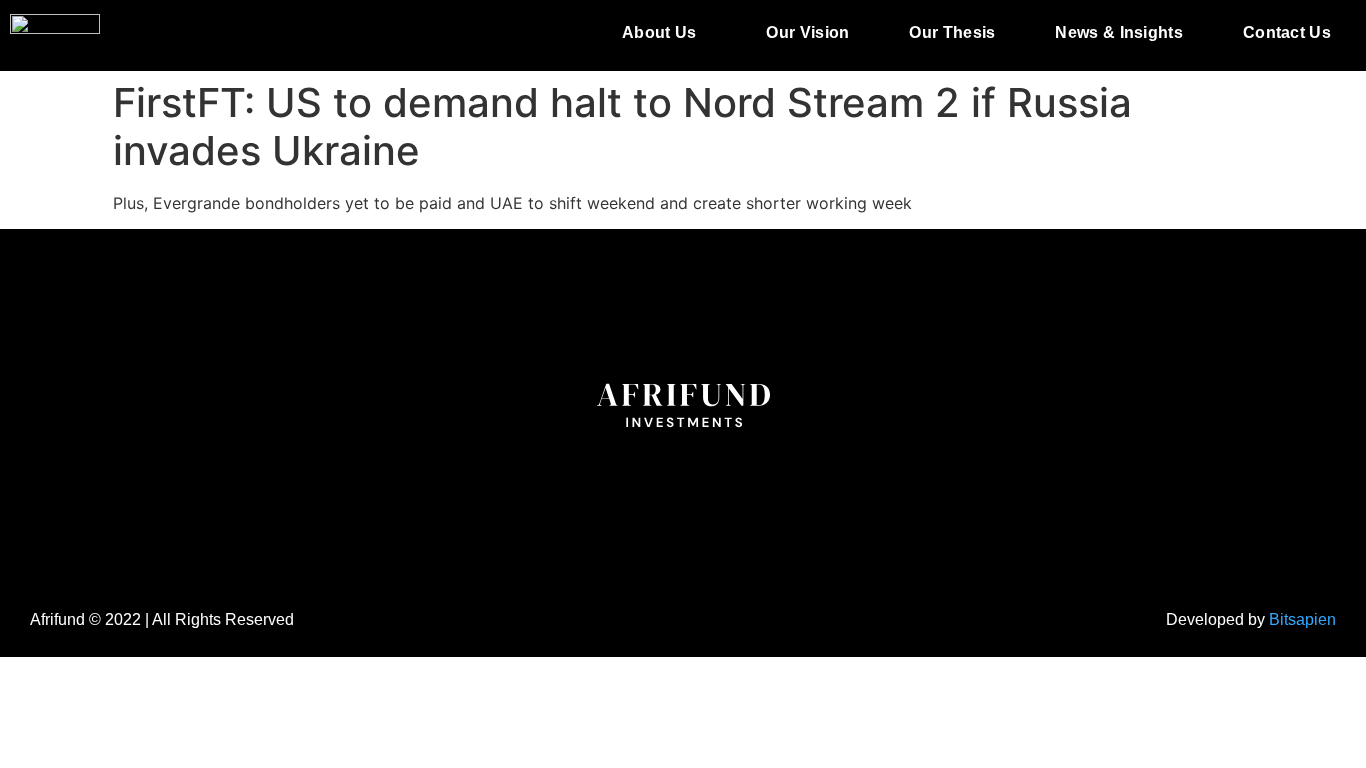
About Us (659, 32)
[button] (664, 33)
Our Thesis (952, 32)
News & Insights (1119, 32)
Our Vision (807, 32)
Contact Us (1287, 32)
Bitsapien (1302, 619)
